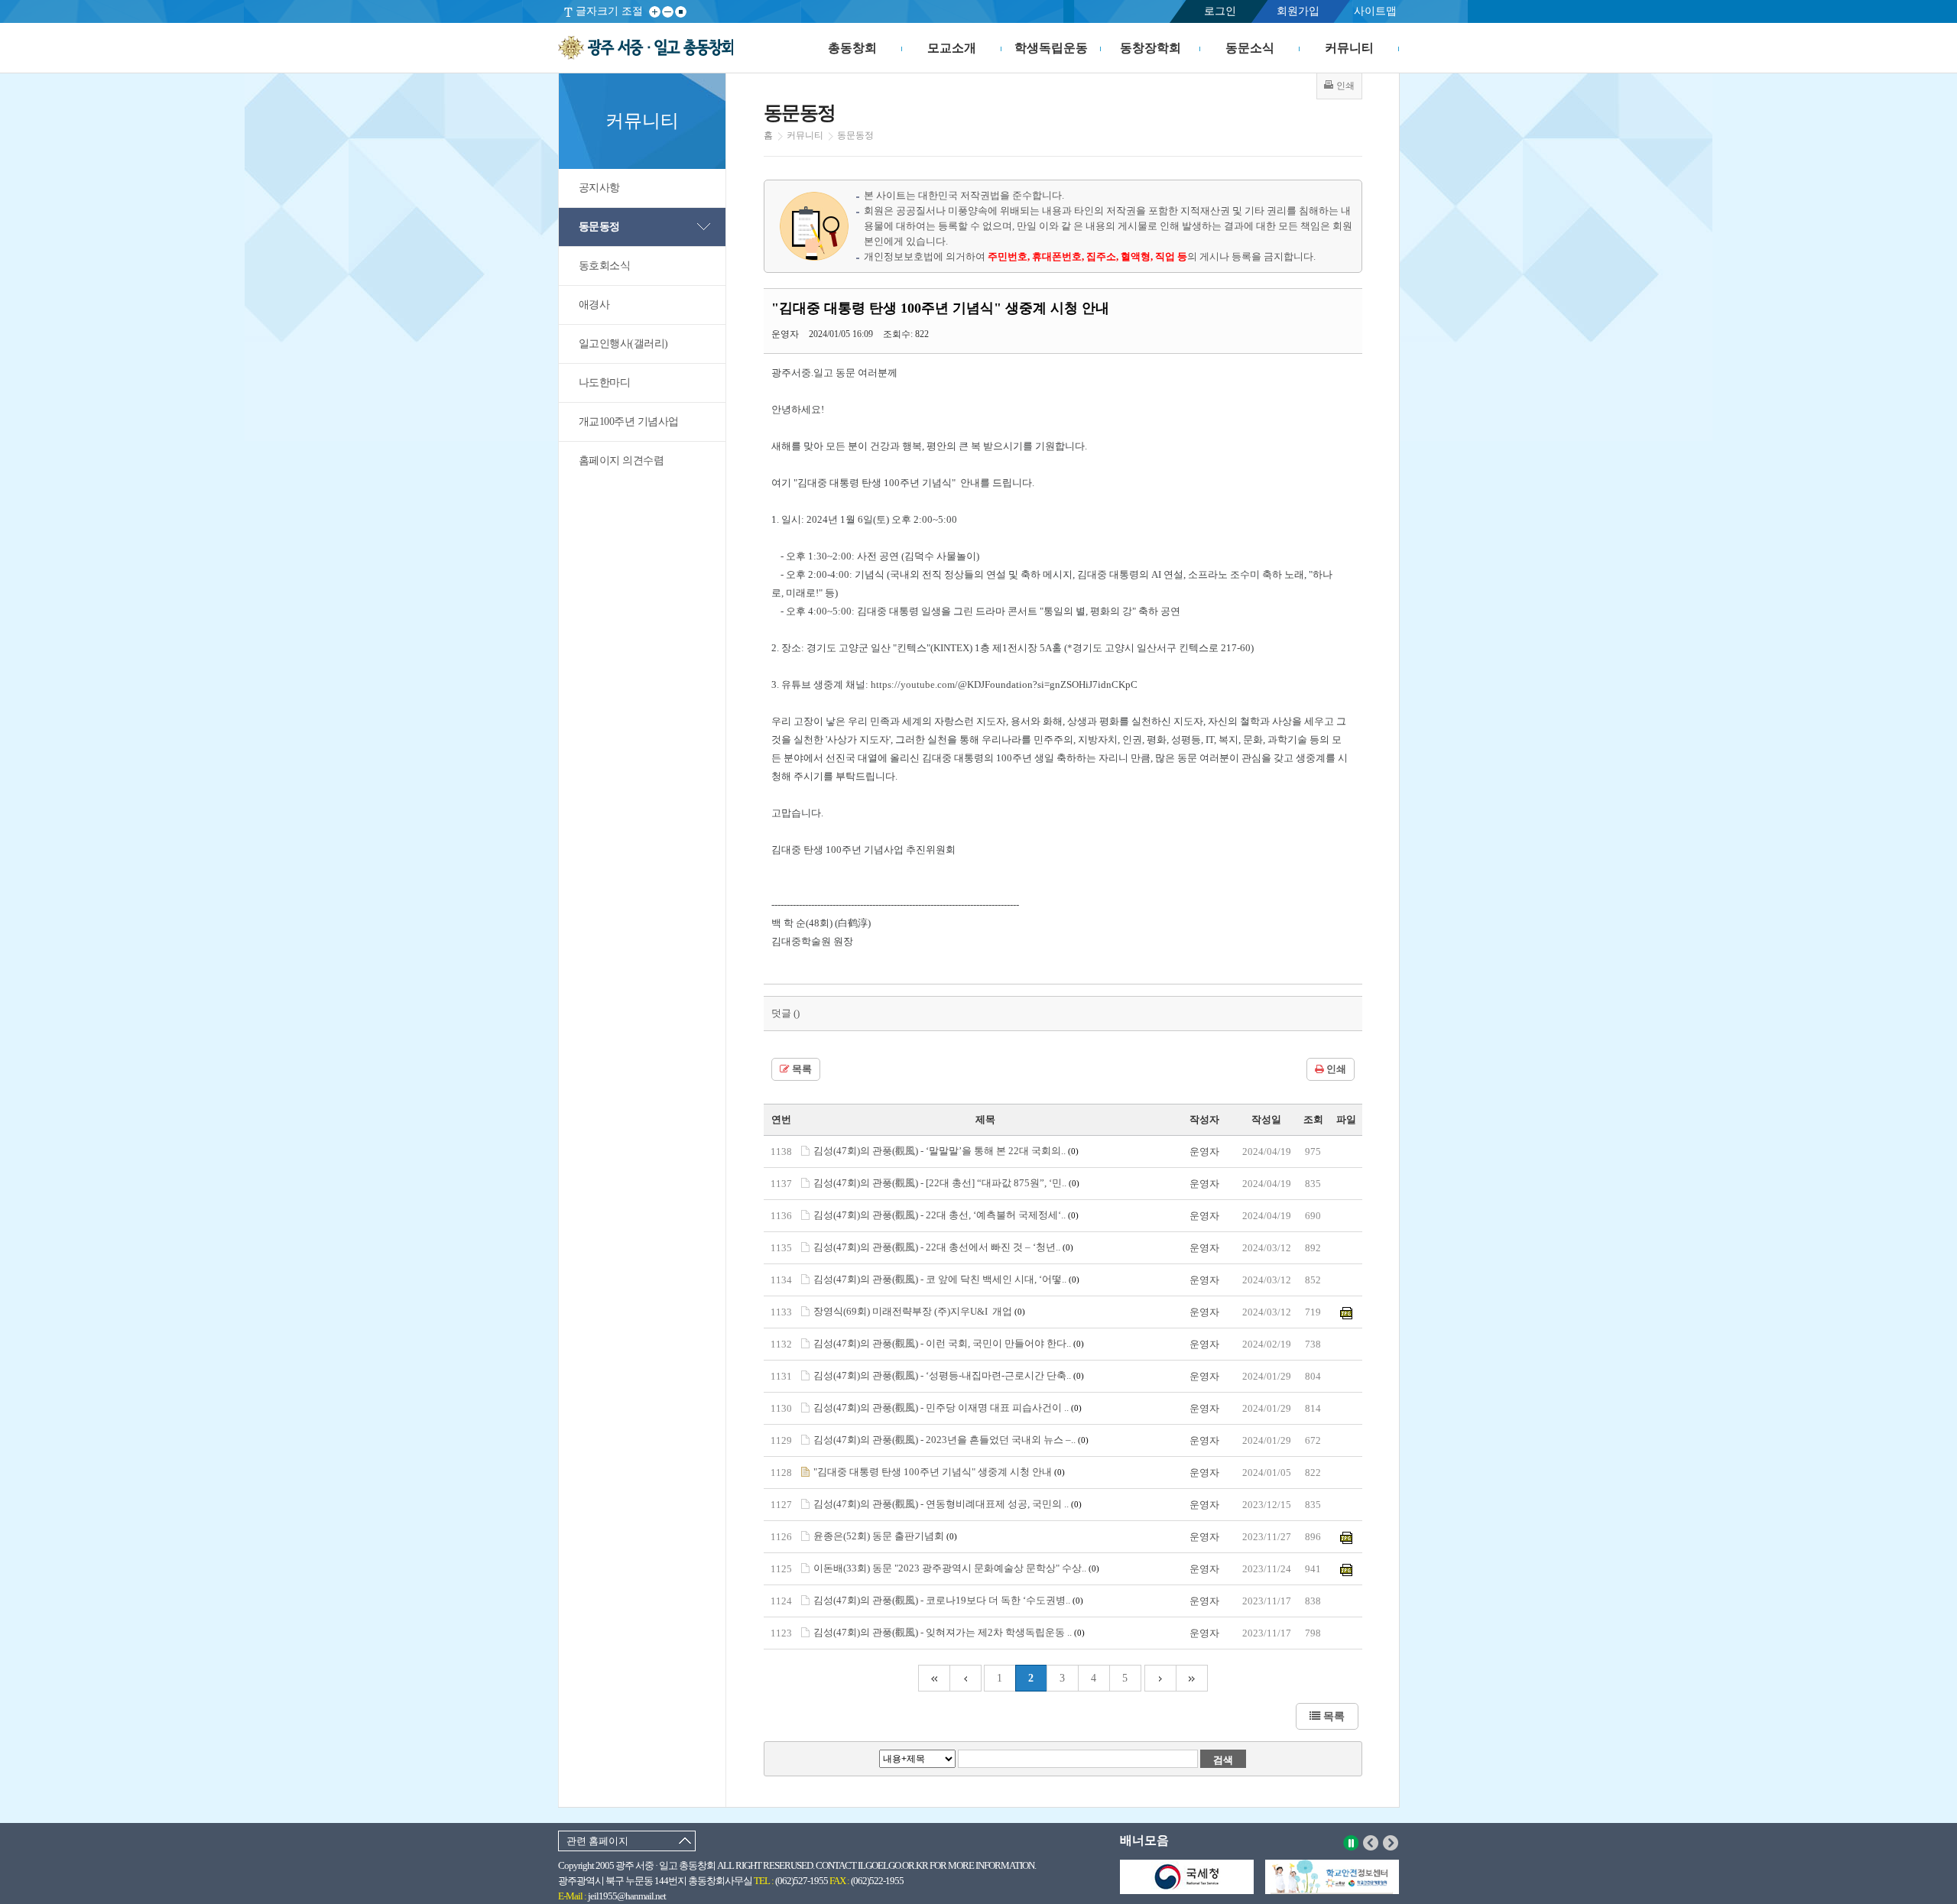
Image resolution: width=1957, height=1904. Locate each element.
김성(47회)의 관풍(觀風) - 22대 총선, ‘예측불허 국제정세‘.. (946, 1215)
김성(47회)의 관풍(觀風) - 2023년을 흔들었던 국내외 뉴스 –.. (951, 1440)
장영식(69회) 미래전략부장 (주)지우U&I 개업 (919, 1311)
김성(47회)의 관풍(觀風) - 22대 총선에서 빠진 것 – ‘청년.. (943, 1247)
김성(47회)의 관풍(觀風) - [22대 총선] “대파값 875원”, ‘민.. (946, 1183)
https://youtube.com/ (914, 684)
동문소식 (1250, 48)
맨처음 (934, 1678)
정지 (1351, 1843)
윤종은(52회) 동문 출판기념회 (885, 1536)
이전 (1371, 1843)
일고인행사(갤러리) (623, 344)
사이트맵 (1375, 11)
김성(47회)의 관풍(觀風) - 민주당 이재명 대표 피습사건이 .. (948, 1408)
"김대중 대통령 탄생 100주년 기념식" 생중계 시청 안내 (939, 1472)
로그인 (1220, 11)
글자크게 (655, 12)
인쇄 (1335, 1069)
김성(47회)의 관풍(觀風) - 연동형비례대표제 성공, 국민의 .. (948, 1504)
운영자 (1204, 1151)
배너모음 (1144, 1840)
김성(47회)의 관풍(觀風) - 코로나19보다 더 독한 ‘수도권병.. (948, 1600)
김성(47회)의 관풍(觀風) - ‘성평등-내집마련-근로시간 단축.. (949, 1375)
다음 (1391, 1843)
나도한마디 (605, 383)
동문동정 (599, 227)
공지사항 (599, 188)
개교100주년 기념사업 (629, 422)
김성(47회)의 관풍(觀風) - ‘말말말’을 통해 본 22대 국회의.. (946, 1151)
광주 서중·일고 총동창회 (646, 48)
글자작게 (668, 12)
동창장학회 (1151, 48)
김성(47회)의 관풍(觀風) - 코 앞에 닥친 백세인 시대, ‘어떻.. (946, 1279)
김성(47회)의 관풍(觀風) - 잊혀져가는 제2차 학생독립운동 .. (949, 1632)
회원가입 (1298, 11)
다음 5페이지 (1160, 1678)
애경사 (594, 305)
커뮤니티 (1349, 48)
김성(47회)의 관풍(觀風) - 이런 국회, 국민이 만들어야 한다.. (949, 1343)
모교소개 (952, 48)
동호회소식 (605, 266)
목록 (801, 1069)
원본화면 (681, 12)
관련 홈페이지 (597, 1841)
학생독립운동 (1051, 48)
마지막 (1192, 1678)
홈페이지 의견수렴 (622, 461)
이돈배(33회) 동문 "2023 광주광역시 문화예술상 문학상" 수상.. (956, 1568)
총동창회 (852, 48)
